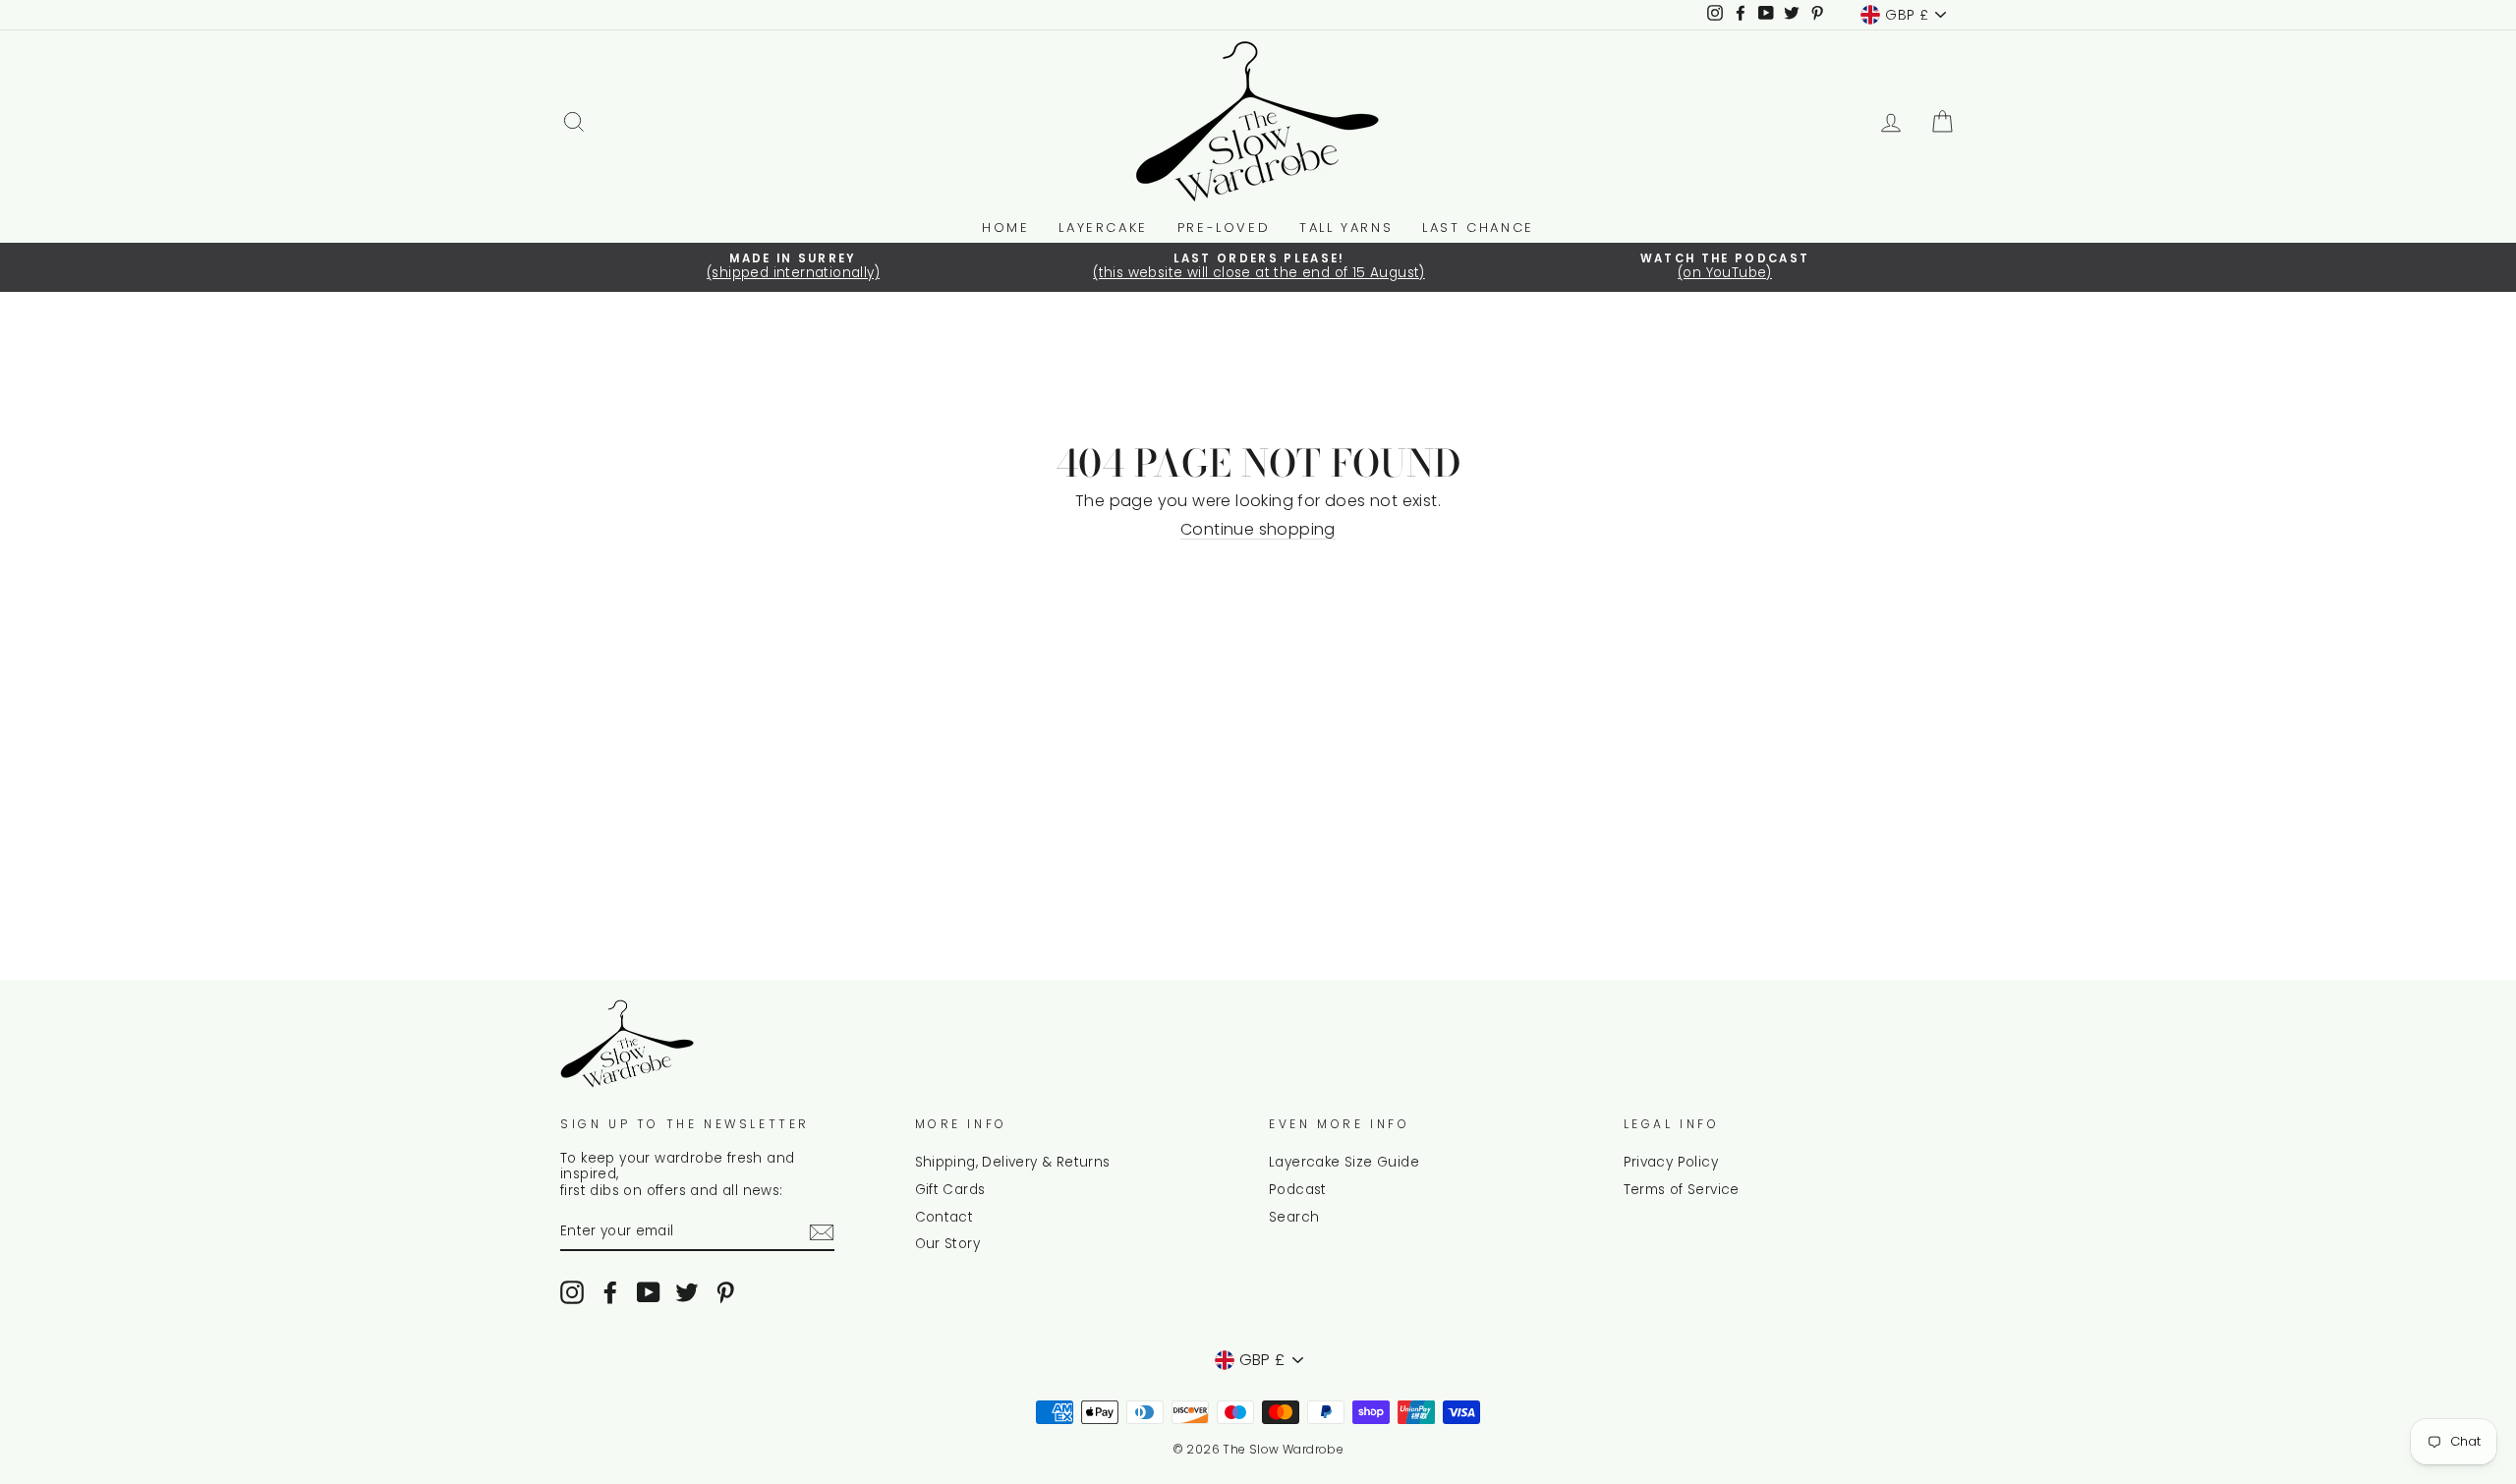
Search (1294, 1217)
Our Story (948, 1244)
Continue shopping (1258, 530)
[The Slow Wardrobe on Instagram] (572, 1292)
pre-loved (1224, 228)
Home (1005, 228)
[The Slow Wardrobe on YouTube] (649, 1292)
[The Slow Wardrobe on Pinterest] (725, 1292)
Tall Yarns (1346, 228)
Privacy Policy (1671, 1162)
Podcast (1298, 1190)
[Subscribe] (822, 1232)
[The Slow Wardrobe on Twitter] (687, 1292)
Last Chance (1478, 228)
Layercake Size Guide (1344, 1162)
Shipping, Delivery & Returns (1013, 1162)
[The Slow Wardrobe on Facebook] (610, 1292)
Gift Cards (950, 1190)
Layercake (1103, 228)
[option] (793, 267)
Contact (944, 1217)
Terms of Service (1682, 1190)
